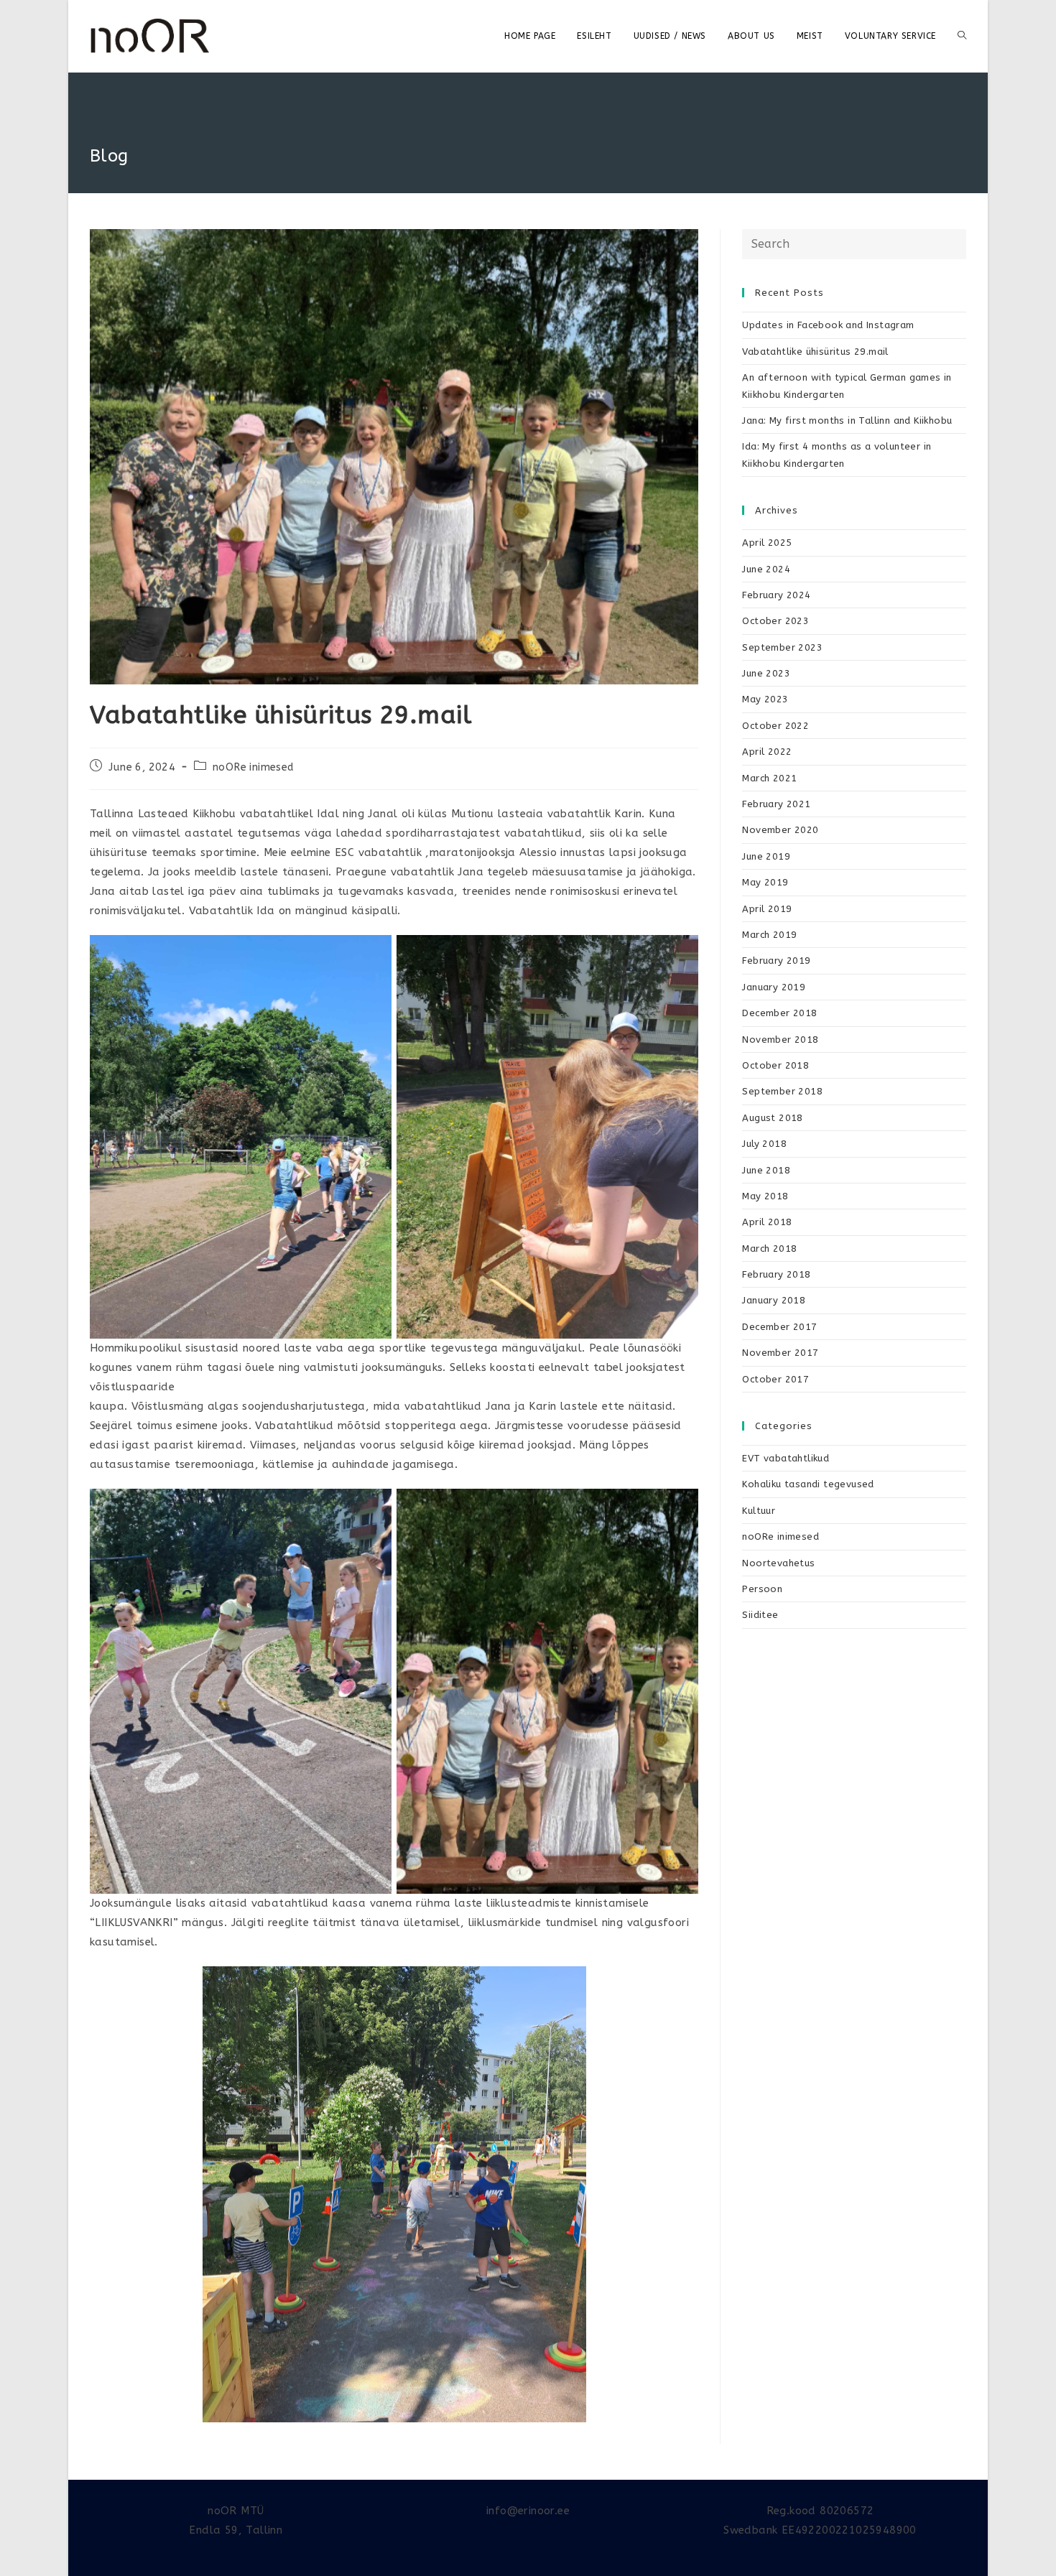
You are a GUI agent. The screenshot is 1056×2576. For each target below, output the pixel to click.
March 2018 (769, 1249)
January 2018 (774, 1300)
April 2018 (767, 1222)
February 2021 (776, 804)
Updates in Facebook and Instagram (828, 325)
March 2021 (769, 778)
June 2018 (766, 1170)
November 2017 (780, 1353)
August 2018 (772, 1118)
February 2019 (776, 961)
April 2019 (767, 909)
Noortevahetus (778, 1563)
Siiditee (760, 1615)
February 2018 (776, 1274)
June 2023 (766, 673)
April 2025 (767, 543)
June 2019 (766, 856)
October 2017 (775, 1379)
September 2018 (782, 1091)
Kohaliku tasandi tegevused (808, 1484)
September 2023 (782, 647)
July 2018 (764, 1144)
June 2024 (766, 569)
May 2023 (765, 699)
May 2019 (765, 882)
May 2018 (765, 1196)
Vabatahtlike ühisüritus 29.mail (815, 352)
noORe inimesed (254, 767)
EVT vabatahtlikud (786, 1458)
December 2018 (779, 1013)
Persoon (762, 1589)
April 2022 (767, 752)
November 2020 (780, 830)
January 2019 (774, 987)
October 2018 (775, 1065)
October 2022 (775, 726)
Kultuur (759, 1511)
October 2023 (775, 621)
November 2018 (780, 1040)
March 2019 (769, 935)
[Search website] (962, 36)
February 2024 (776, 595)
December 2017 (779, 1327)
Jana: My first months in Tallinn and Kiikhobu (847, 420)
